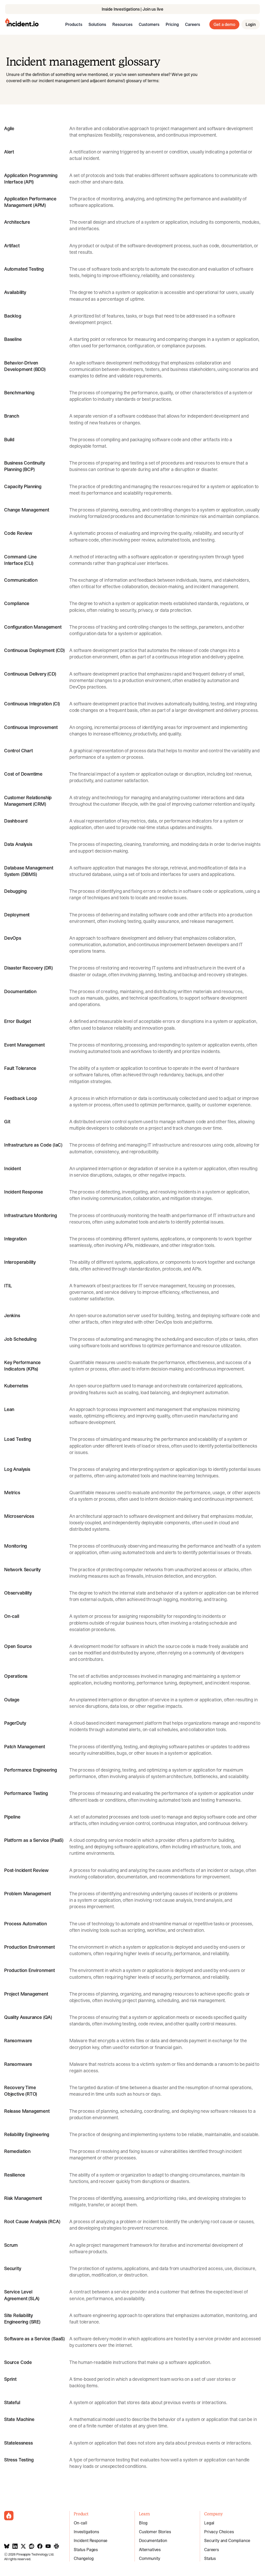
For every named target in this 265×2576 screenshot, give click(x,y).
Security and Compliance (227, 2540)
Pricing (172, 24)
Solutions (97, 24)
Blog (143, 2523)
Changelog (84, 2558)
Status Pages (86, 2550)
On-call (80, 2523)
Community (150, 2558)
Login (251, 24)
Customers (149, 24)
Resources (122, 24)
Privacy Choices (219, 2532)
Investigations (86, 2532)
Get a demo (224, 24)
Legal (209, 2523)
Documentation (153, 2540)
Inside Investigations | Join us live (132, 9)
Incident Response (91, 2540)
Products (74, 24)
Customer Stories (155, 2532)
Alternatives (150, 2550)
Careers (193, 24)
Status (210, 2558)
